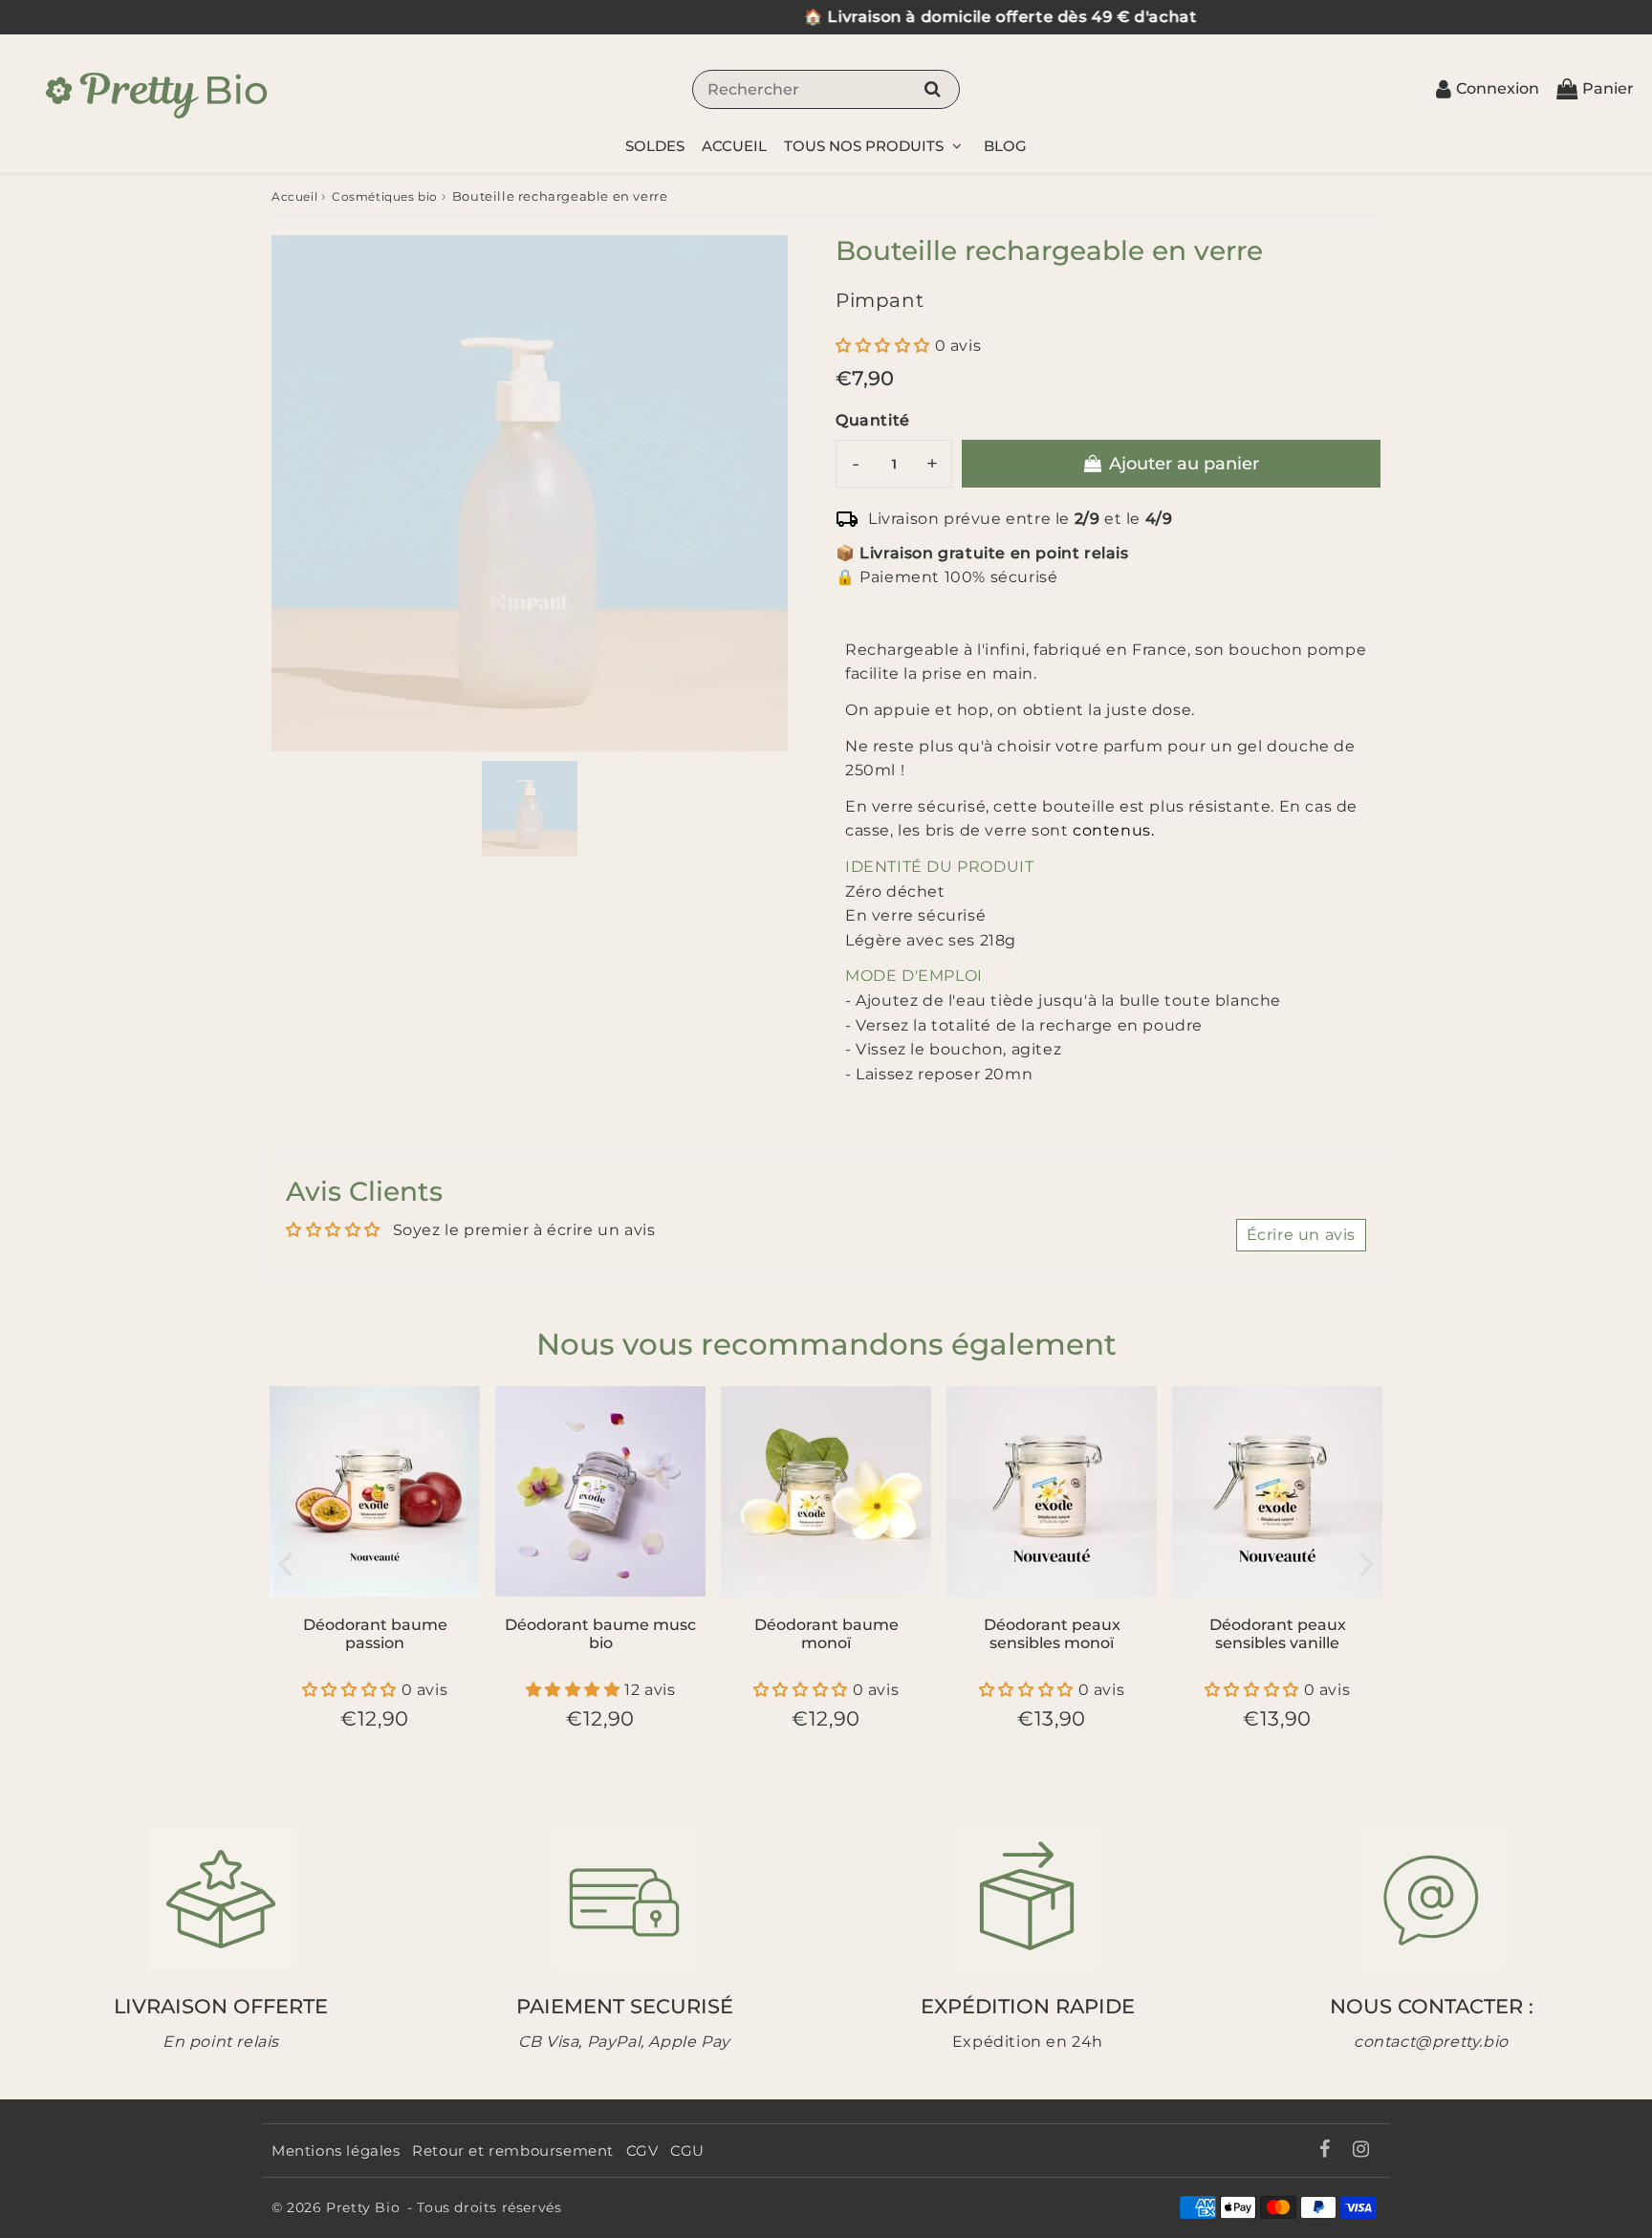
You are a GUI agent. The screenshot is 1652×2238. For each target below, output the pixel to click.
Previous (285, 1563)
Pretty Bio (363, 2207)
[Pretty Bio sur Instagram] (1361, 2151)
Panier (1608, 88)
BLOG (1005, 146)
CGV (642, 2151)
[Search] (933, 89)
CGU (687, 2151)
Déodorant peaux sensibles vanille (1278, 1634)
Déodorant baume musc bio (600, 1634)
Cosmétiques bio (385, 196)
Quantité (873, 420)
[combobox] (826, 89)
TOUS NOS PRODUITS (866, 146)
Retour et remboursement (513, 2151)
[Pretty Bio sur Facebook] (1326, 2151)
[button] (885, 346)
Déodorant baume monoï (826, 1634)
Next (1367, 1563)
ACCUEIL (734, 146)
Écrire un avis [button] (1301, 1235)
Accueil (294, 196)
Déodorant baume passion (375, 1634)
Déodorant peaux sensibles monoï (1052, 1634)
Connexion (1498, 88)
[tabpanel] (530, 809)
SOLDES (655, 146)
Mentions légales (336, 2151)
